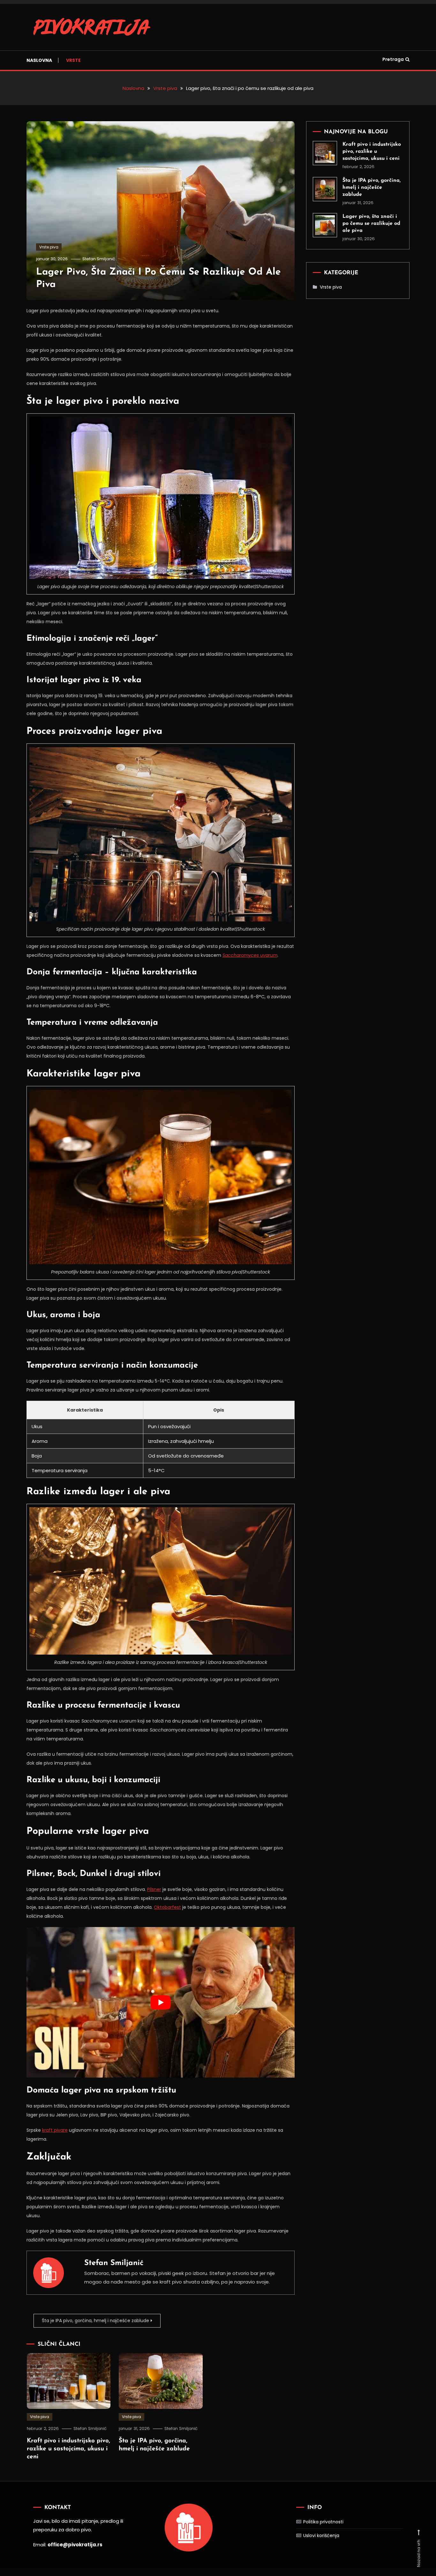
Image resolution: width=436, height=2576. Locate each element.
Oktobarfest (167, 1907)
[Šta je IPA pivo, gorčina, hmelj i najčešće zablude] (325, 189)
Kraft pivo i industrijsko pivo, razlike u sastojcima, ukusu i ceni (68, 2449)
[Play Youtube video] (161, 2002)
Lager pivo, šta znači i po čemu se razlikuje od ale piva (371, 224)
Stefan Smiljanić (99, 259)
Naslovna (39, 60)
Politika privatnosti (323, 2522)
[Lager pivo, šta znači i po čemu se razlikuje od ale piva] (325, 225)
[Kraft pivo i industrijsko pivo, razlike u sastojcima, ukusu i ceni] (325, 153)
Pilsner (154, 1889)
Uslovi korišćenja (321, 2535)
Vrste (73, 60)
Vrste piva (49, 247)
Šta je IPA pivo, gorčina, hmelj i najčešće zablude (95, 2321)
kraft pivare (55, 2130)
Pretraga (393, 59)
